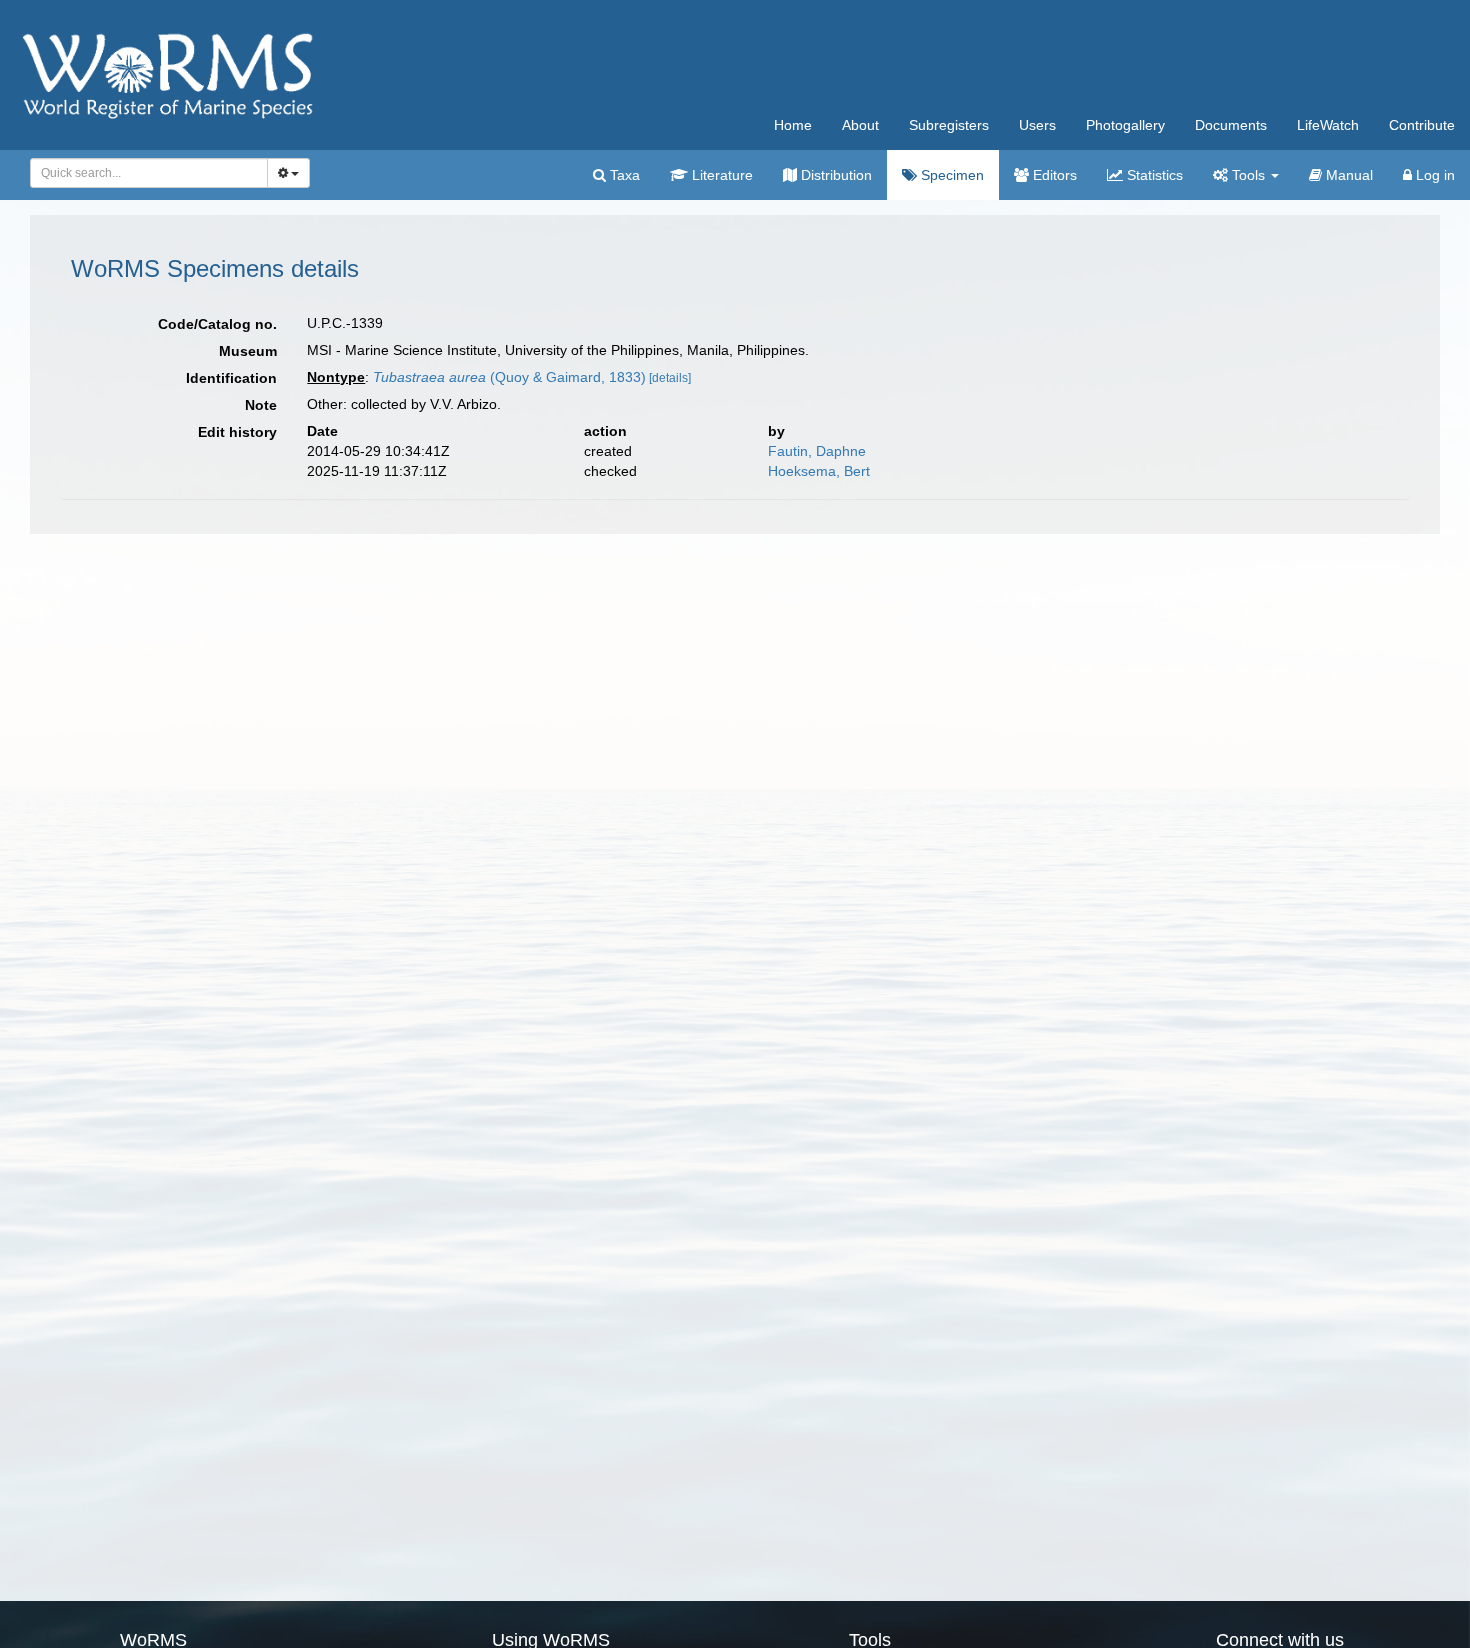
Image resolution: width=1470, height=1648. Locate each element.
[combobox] (149, 173)
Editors (1053, 175)
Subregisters (949, 125)
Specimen (950, 175)
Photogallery (1125, 125)
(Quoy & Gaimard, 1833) (509, 377)
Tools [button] (1248, 175)
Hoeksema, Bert (819, 471)
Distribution (834, 175)
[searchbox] (143, 173)
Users (1037, 125)
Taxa (623, 175)
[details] (670, 378)
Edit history (237, 432)
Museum (248, 351)
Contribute (1422, 125)
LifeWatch (1328, 125)
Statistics (1153, 175)
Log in (1433, 175)
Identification (231, 378)
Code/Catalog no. (217, 324)
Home (793, 125)
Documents (1231, 125)
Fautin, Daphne (817, 451)
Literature (720, 175)
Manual (1347, 175)
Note (261, 405)
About (860, 125)
